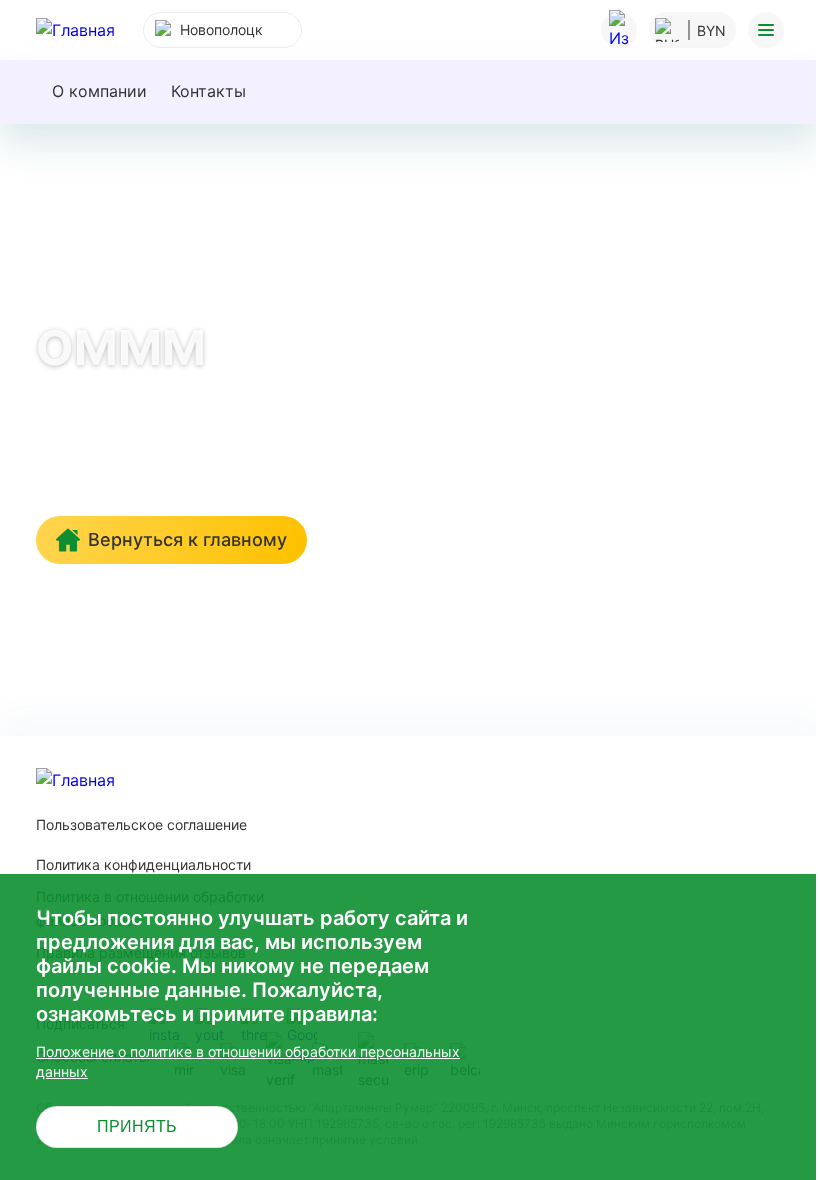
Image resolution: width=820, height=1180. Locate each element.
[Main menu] (766, 30)
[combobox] (222, 30)
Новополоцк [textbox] (221, 29)
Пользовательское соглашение (141, 824)
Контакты (208, 91)
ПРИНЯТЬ (137, 1126)
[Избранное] (619, 30)
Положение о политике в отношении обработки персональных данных (248, 1061)
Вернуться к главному (187, 539)
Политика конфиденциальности (143, 864)
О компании (99, 91)
